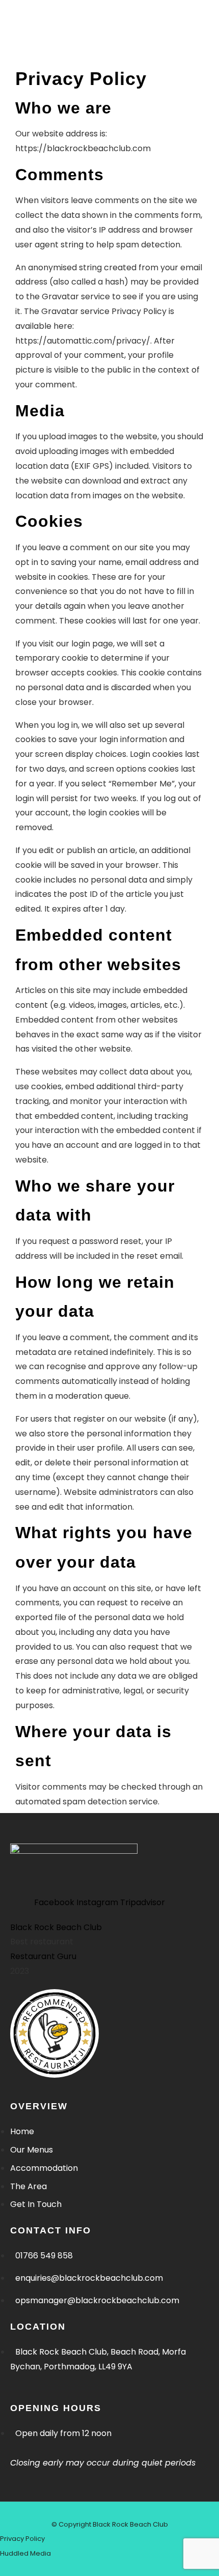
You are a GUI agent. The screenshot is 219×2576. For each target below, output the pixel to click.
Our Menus (75, 41)
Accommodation (43, 56)
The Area (27, 71)
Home (22, 41)
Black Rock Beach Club (56, 1927)
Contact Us (89, 71)
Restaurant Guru (43, 1956)
